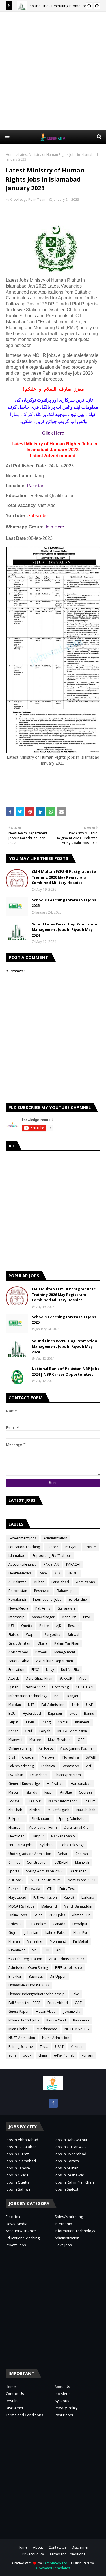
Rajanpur (55, 1713)
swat (73, 1713)
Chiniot (14, 1862)
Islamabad (17, 1556)
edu (59, 1950)
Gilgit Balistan (19, 1643)
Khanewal (83, 1722)
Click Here (53, 433)
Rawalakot (17, 1950)
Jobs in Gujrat (17, 2154)
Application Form (43, 1827)
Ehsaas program (68, 1775)
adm (12, 2055)
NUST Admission (22, 2038)
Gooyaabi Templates (53, 2568)
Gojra (13, 1933)
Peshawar (42, 1591)
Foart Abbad (58, 2003)
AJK (59, 1626)
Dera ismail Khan (77, 1827)
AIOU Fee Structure (46, 1880)
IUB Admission (45, 1898)
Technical (48, 1766)
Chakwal (82, 1854)
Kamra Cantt (56, 2020)
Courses (86, 1792)
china (43, 2055)
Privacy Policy (66, 2408)
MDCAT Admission (72, 1731)
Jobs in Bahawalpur (71, 2140)
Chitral (63, 1722)
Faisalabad (60, 1582)
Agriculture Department (55, 1661)
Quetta (27, 1626)
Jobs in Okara (17, 2175)
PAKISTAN (51, 1564)
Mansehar (35, 1941)
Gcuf (29, 1731)
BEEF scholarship (69, 1968)
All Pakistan (18, 1582)
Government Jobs (22, 1538)
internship (17, 1617)
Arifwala (15, 1924)
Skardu (32, 1792)
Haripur (38, 1836)
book (27, 2055)
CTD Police (37, 1924)
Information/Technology (28, 1696)
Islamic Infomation (63, 1801)
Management (65, 1652)
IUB (11, 1626)
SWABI (91, 1757)
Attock (14, 1678)
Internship (63, 2224)
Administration (55, 1538)
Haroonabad (81, 1784)
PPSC (87, 1617)
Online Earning (20, 1748)
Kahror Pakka (56, 1933)
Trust (44, 2047)
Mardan (15, 1705)
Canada (59, 1924)
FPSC (35, 1670)
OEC (81, 1740)
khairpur (15, 1827)
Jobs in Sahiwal (19, 2189)
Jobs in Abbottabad (22, 2140)
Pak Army (43, 1608)
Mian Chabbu (19, 2029)
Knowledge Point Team (28, 199)
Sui (47, 1950)
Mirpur (14, 1792)
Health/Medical (20, 1573)
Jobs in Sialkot (66, 2189)
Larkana (88, 1898)
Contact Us (15, 2394)
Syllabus (47, 1845)
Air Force (46, 1748)
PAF (57, 1696)
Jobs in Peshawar (69, 2175)
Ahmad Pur (81, 1915)
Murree (35, 1740)
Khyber (35, 1810)
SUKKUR (66, 1678)
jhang (46, 1722)
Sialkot (14, 1635)
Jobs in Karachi (67, 2161)
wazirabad (78, 1871)
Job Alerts (63, 2394)
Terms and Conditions (24, 2415)
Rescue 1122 (35, 1687)
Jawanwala (72, 2011)
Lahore (53, 1547)
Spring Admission (73, 1819)
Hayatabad (17, 1898)
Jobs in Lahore (18, 2168)
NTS (31, 1705)
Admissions (85, 1582)
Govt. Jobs (63, 2245)
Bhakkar (15, 1976)
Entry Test (67, 1889)
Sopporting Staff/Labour (52, 1556)
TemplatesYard (55, 2563)
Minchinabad (47, 2029)
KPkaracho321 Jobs (24, 2020)
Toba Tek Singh (72, 1845)
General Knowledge (24, 1784)
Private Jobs (16, 2245)
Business (36, 1976)
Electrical (13, 2217)
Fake (75, 1994)
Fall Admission (53, 1705)
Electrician (17, 1836)
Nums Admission (56, 2038)
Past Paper (64, 2415)
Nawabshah (86, 1810)
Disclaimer (15, 2408)
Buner (13, 1889)
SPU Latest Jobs (21, 1845)
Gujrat (13, 1722)
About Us (62, 2387)
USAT (59, 2047)
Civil (12, 1757)
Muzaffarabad (59, 1740)
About (38, 2547)
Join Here (54, 527)
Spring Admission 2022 (44, 1871)
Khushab (15, 1810)
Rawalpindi (17, 1599)
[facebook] (53, 2103)
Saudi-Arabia (19, 1661)
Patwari (41, 1652)
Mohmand (58, 1941)
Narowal (49, 1757)
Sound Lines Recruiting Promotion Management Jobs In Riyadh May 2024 (64, 930)
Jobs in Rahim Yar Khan (74, 2182)
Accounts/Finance (22, 1564)
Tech (75, 1705)
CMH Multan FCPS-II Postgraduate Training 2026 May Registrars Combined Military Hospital (64, 877)
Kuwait (69, 1898)
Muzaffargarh (59, 1810)
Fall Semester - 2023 (24, 2003)
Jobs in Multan (67, 2168)
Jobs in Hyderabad (70, 2154)
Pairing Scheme (21, 2047)
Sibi (35, 1950)
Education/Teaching (24, 1547)
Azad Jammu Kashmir (77, 1748)
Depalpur (80, 1924)
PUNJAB (72, 1547)
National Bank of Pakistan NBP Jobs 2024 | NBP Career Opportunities (65, 1371)
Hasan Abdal (46, 2011)
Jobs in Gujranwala (71, 2147)
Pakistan (36, 486)
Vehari (63, 1854)
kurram (87, 2055)
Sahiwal (73, 1635)
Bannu (89, 1713)
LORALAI (61, 1862)
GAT (78, 2003)
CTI (50, 1889)
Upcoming (60, 1687)
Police (44, 1626)
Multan (39, 1582)
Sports (14, 1871)
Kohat (13, 1731)
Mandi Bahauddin (78, 1906)
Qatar (13, 1687)
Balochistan (18, 1591)
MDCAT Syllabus (21, 1906)
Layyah (45, 1731)
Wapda (32, 1635)
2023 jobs (57, 1915)
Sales (38, 1915)
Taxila (30, 1722)
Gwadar (28, 1757)
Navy (50, 1670)
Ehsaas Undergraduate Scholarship (37, 1994)
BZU (12, 1713)
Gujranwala (66, 1608)
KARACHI (73, 1564)
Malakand (49, 1906)
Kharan (14, 1941)
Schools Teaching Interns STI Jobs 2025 (64, 903)
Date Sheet (39, 1775)
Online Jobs (18, 1915)
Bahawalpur (66, 1591)
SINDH (73, 1573)
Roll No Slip (70, 1670)
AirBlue (66, 1792)
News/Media (18, 1608)
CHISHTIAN (85, 1687)
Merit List (69, 1617)
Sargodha (52, 1635)
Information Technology (75, 2231)
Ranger (73, 1696)
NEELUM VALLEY (77, 2029)
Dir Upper (58, 1976)
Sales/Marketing (21, 1766)
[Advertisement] (53, 70)
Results (74, 1626)
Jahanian (31, 1933)
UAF (89, 1705)
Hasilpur (34, 1801)
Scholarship (78, 1599)
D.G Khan (16, 1775)
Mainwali (82, 1862)
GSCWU (15, 1801)
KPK (58, 1573)
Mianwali (15, 1740)
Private (90, 1547)
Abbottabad (18, 1652)
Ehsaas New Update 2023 (29, 1985)
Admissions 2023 (82, 1880)
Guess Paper (19, 2011)
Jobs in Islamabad (21, 2161)
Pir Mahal (81, 1941)
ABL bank (16, 1880)
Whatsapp (71, 1766)
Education (16, 1670)
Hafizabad (55, 1784)
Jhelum (90, 1801)
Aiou (83, 1678)
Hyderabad (32, 1713)
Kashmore (81, 2020)
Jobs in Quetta (18, 2182)
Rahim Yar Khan (67, 1643)
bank (44, 1573)
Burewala (33, 1889)
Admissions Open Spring (28, 1968)
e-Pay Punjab (64, 2055)
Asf (89, 1766)
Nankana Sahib (63, 1836)
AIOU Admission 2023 (67, 1959)
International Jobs (47, 1599)
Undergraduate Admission (30, 1854)
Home (11, 155)
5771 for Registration (25, 1959)
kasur (49, 1792)
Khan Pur (81, 1933)
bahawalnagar (43, 1617)
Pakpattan (17, 1819)
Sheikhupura (42, 1819)
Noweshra (71, 1757)
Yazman (77, 2047)
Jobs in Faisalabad (21, 2147)
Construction (37, 1862)
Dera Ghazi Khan (39, 1678)
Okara (42, 1643)
